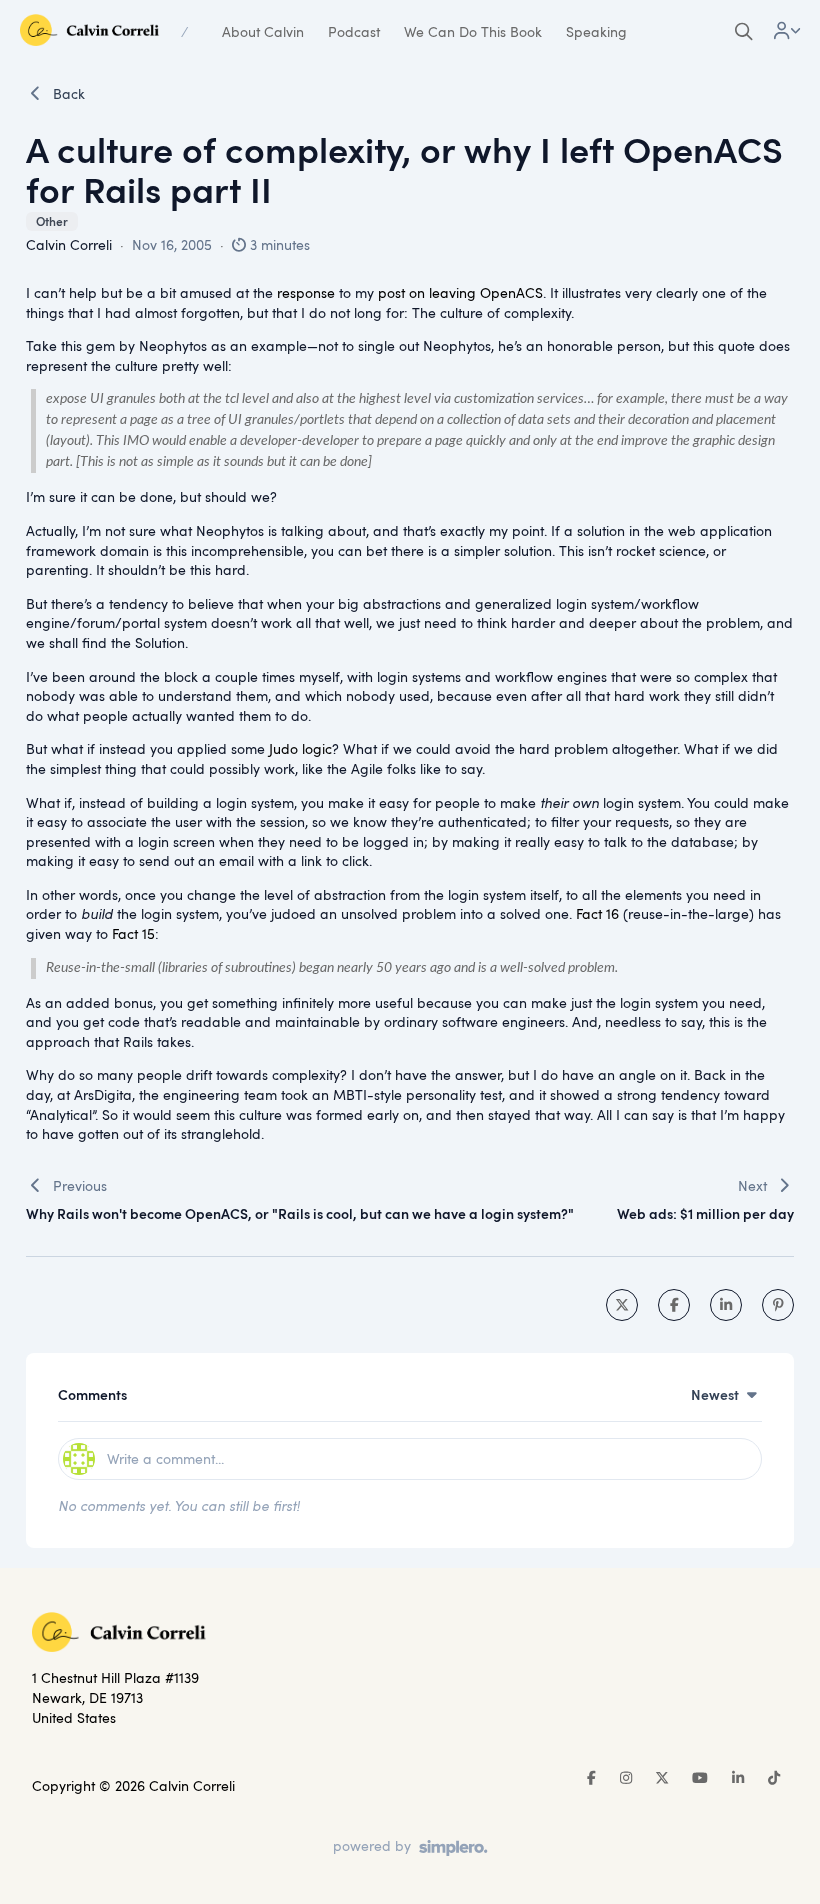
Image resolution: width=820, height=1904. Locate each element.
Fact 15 (133, 933)
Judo (283, 748)
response (306, 292)
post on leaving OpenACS (460, 292)
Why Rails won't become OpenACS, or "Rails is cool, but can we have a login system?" (300, 1213)
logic (317, 748)
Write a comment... (165, 1458)
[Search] (744, 32)
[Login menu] (787, 32)
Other (52, 221)
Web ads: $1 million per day (705, 1213)
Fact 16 (597, 913)
